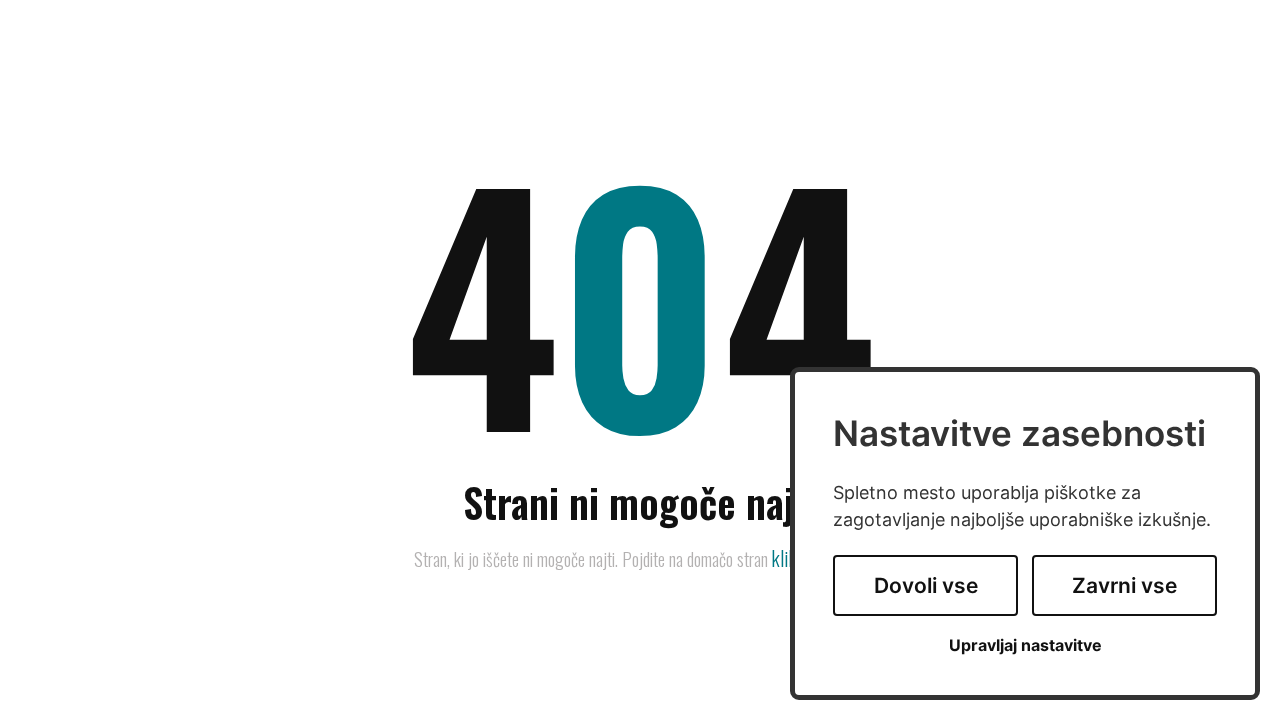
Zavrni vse (1124, 585)
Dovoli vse (926, 585)
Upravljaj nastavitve (1025, 645)
